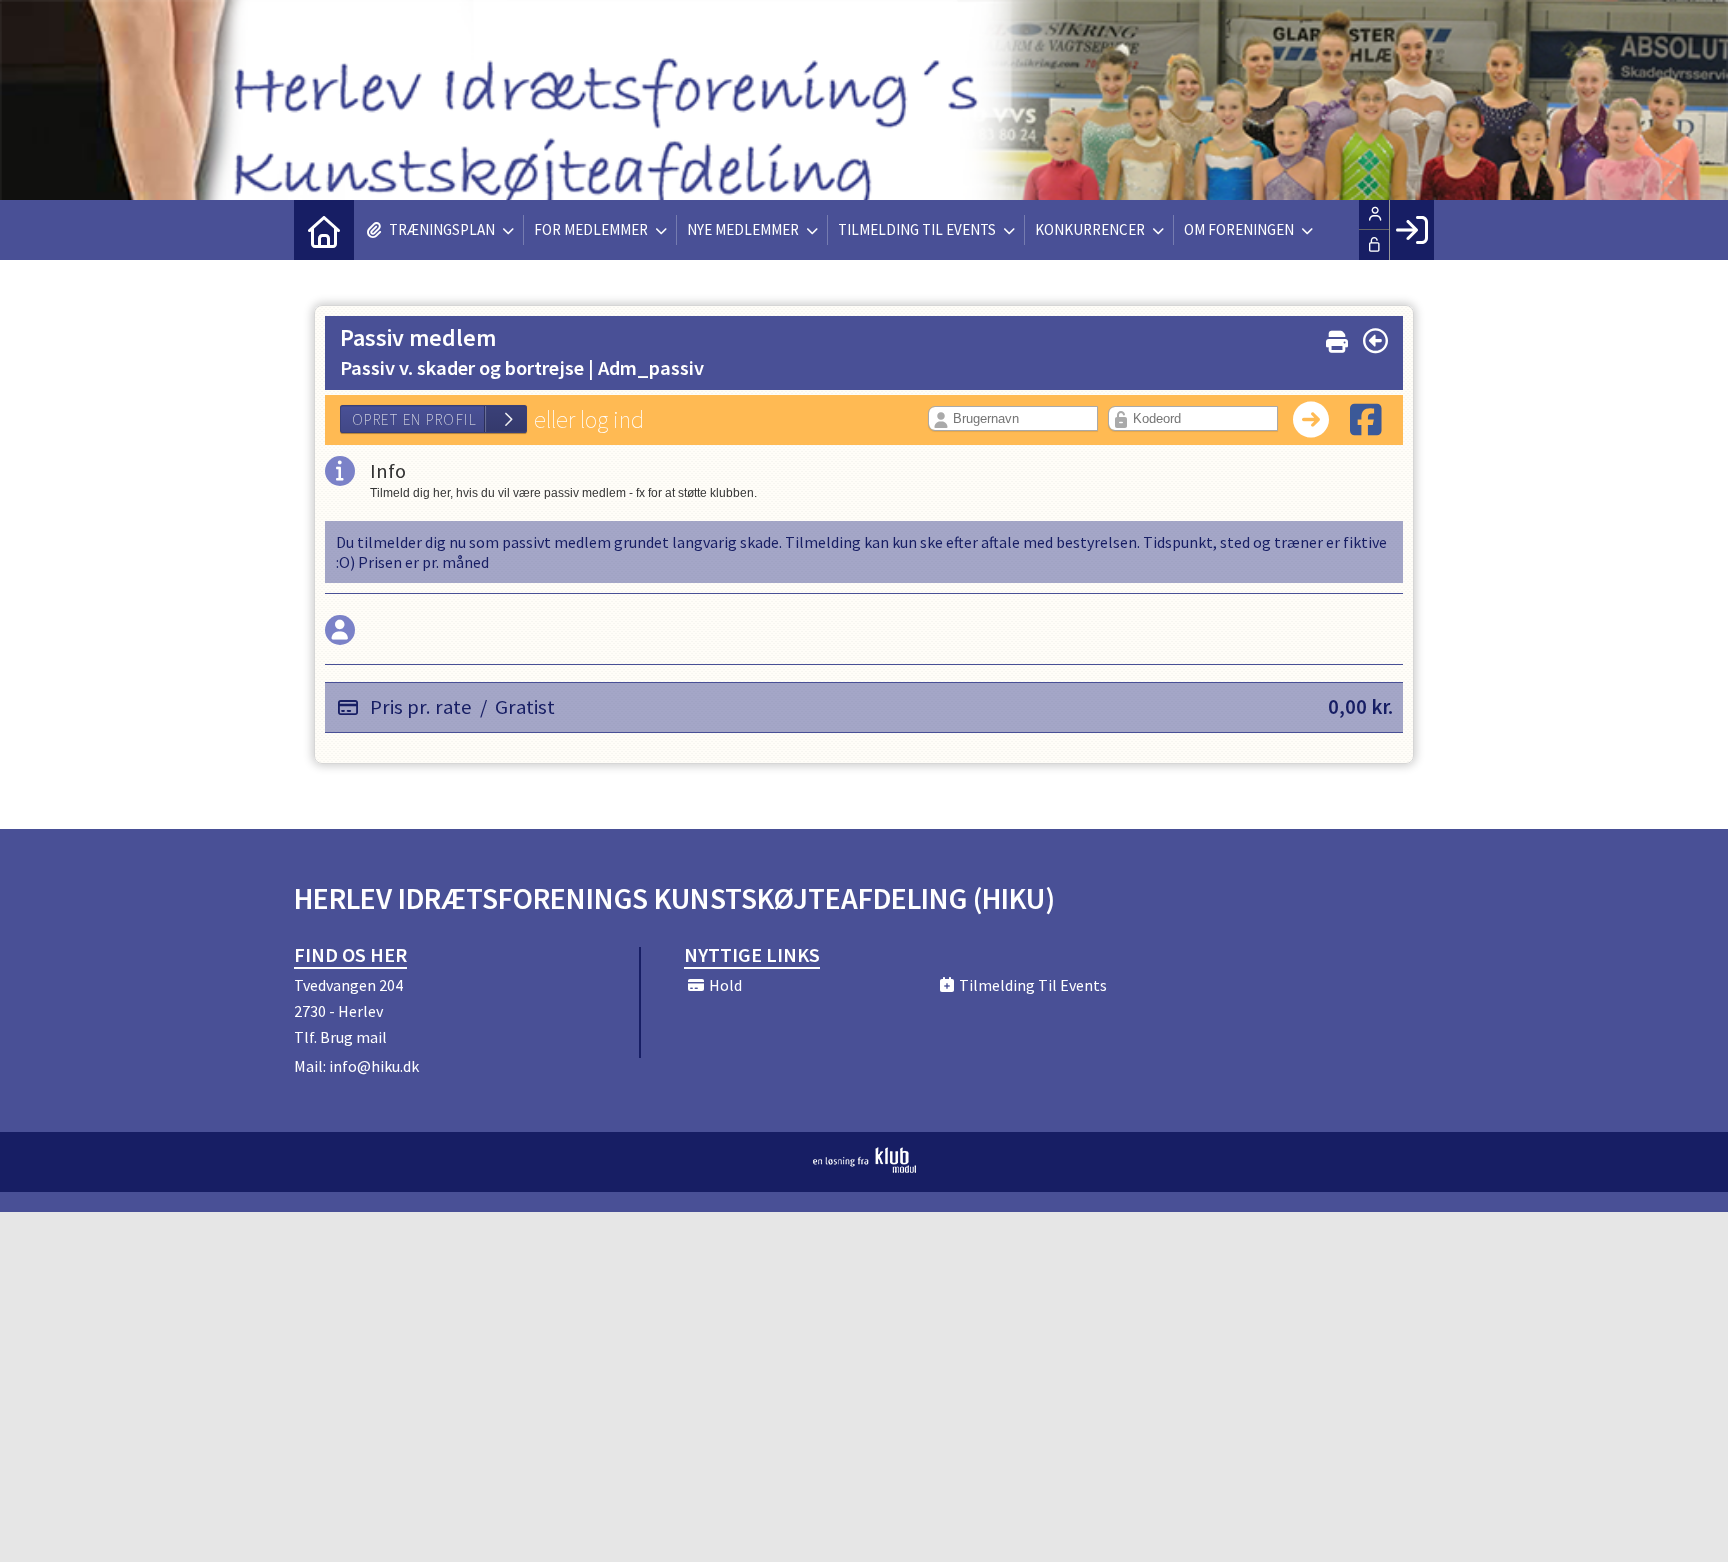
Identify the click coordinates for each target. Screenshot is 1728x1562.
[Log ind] (1411, 230)
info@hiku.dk (374, 1066)
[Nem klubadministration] (864, 1167)
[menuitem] (324, 230)
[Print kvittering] (1337, 337)
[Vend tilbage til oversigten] (1375, 341)
